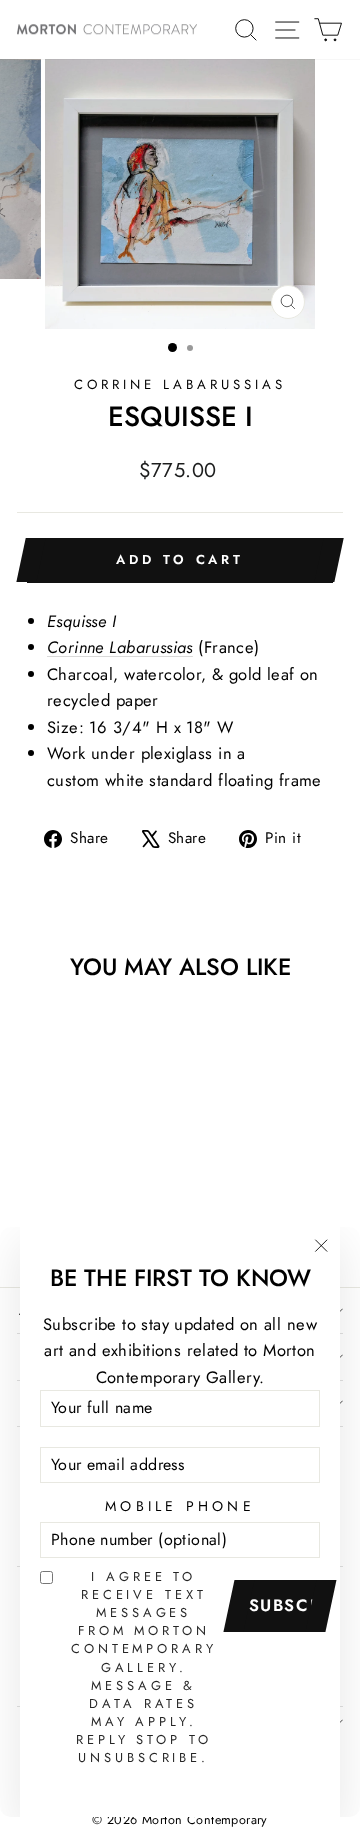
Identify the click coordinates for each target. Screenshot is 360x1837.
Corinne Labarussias (120, 647)
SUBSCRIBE (287, 1605)
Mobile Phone (180, 1506)
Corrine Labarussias (180, 384)
